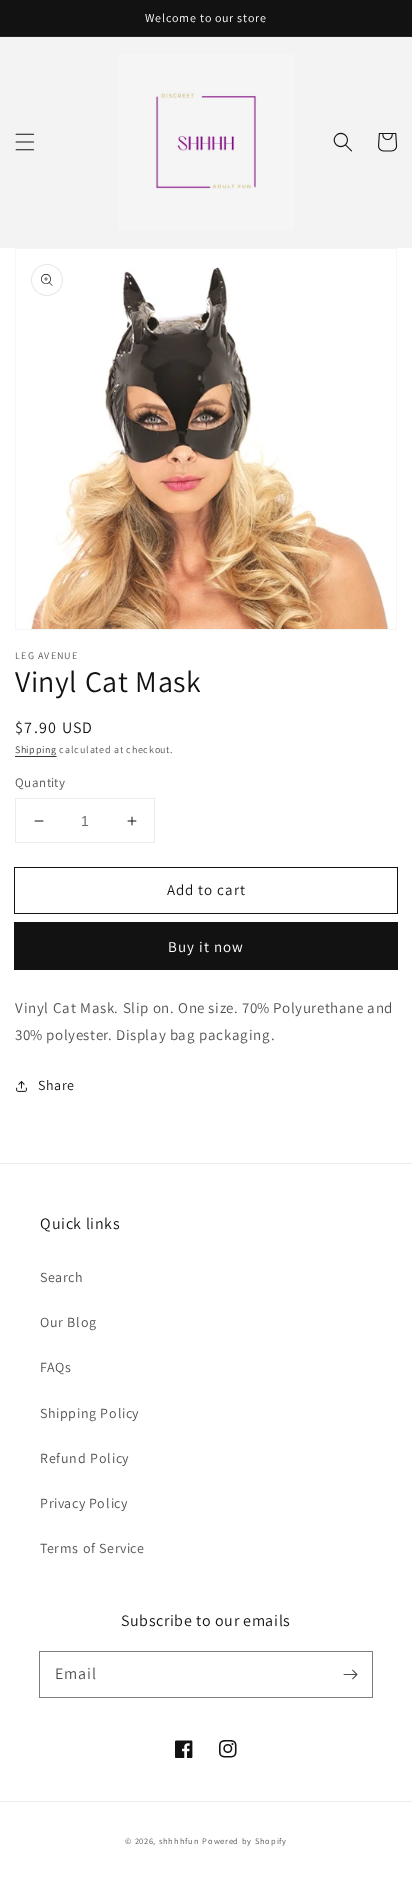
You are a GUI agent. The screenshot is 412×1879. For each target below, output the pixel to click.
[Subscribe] (350, 1674)
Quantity (40, 782)
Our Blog (68, 1322)
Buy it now (206, 946)
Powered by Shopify (244, 1840)
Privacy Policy (83, 1503)
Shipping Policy (89, 1413)
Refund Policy (84, 1458)
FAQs (55, 1367)
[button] (25, 142)
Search (62, 1277)
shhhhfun (179, 1840)
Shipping (36, 749)
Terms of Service (92, 1548)
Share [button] (56, 1085)
